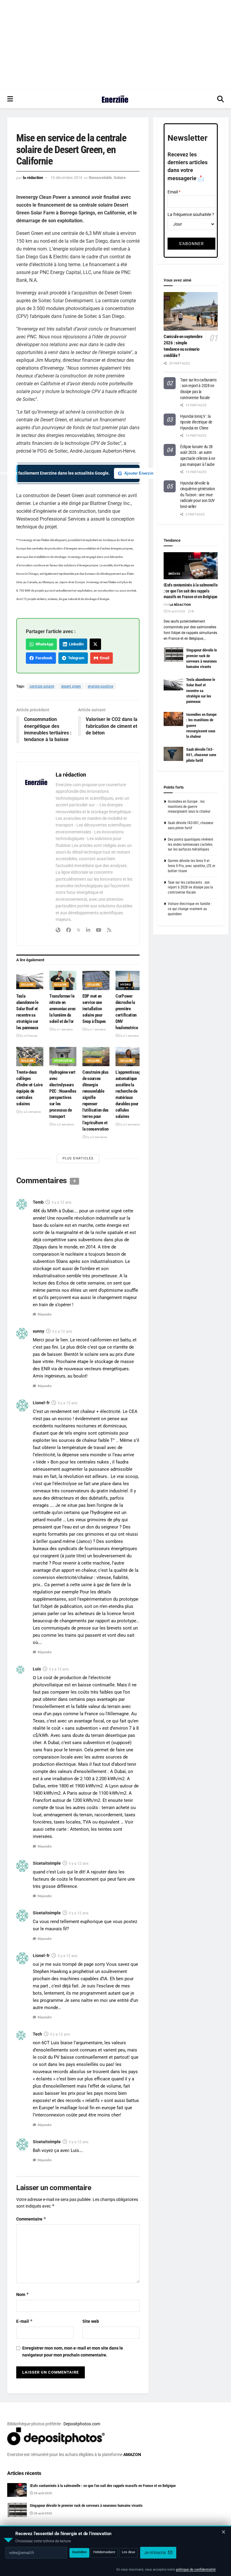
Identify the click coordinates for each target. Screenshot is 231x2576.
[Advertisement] (115, 45)
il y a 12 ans (62, 1202)
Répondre (45, 1314)
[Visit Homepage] (115, 99)
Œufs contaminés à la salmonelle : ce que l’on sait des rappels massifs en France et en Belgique (191, 591)
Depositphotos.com (82, 2424)
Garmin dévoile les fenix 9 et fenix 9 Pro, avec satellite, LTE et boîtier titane (192, 866)
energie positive (100, 686)
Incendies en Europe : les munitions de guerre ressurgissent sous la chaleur (189, 807)
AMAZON (132, 2454)
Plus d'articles (78, 1158)
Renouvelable (100, 178)
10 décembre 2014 (66, 178)
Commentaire (31, 2219)
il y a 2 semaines (30, 1112)
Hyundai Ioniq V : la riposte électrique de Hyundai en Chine (196, 422)
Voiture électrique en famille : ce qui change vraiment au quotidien (190, 909)
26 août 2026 (176, 611)
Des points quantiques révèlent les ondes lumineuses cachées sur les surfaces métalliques (191, 845)
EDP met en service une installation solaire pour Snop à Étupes (94, 1009)
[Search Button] (220, 99)
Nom (23, 2294)
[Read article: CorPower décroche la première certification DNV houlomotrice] (129, 980)
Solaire (120, 178)
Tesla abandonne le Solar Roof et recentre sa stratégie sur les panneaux (201, 691)
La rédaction (33, 178)
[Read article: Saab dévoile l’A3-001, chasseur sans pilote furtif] (173, 754)
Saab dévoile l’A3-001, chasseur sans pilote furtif (201, 755)
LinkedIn (75, 644)
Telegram (75, 658)
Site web (91, 2321)
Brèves (174, 574)
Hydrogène (64, 1061)
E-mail (25, 2321)
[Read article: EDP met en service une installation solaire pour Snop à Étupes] (96, 980)
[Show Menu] (10, 99)
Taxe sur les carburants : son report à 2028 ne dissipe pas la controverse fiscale (190, 888)
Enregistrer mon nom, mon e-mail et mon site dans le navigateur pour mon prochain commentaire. (73, 2351)
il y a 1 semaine (62, 1029)
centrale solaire (42, 686)
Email (104, 658)
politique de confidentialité (196, 2570)
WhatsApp (43, 644)
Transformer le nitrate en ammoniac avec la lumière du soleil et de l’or (63, 1009)
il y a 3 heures (28, 1036)
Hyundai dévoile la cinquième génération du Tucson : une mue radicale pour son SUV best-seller (197, 495)
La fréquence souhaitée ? (191, 214)
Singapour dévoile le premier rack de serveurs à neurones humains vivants (86, 2505)
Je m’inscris (155, 2553)
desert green (71, 686)
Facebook (43, 658)
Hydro (126, 985)
